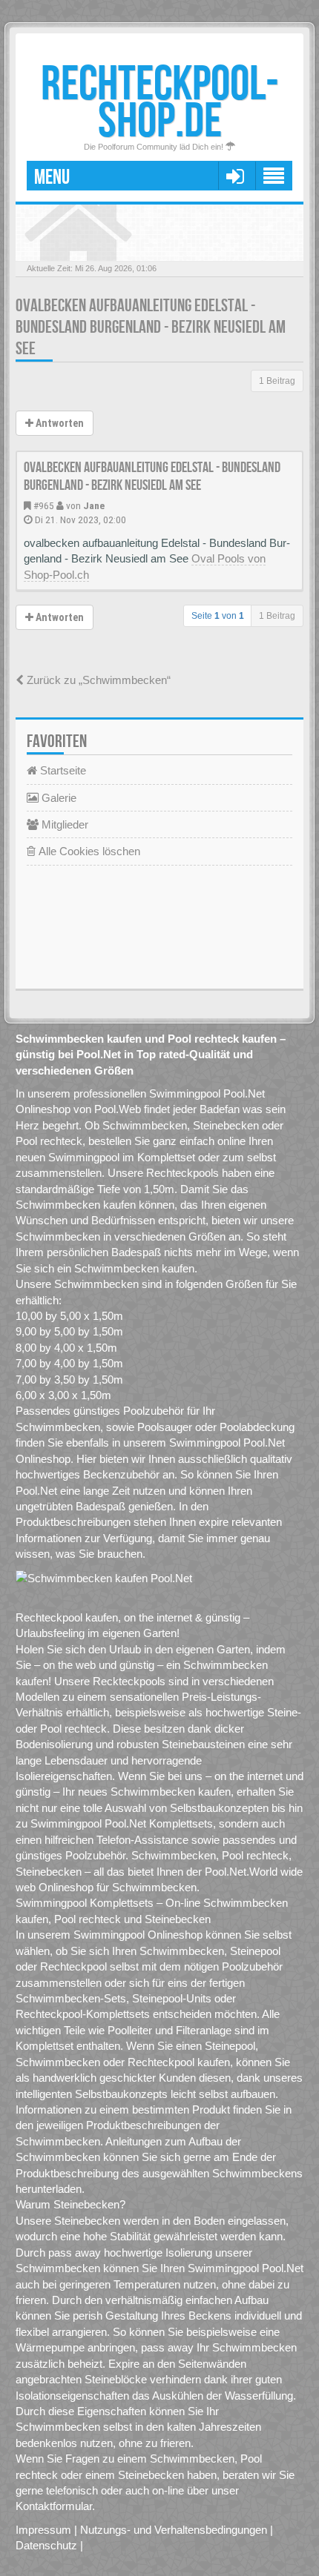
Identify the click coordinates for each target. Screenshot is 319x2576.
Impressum (43, 2530)
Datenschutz (46, 2545)
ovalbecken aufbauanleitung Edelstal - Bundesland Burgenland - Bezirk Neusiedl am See (151, 327)
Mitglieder (63, 824)
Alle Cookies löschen (88, 851)
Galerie (57, 798)
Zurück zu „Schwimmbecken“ (97, 680)
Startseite (62, 770)
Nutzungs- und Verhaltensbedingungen (174, 2530)
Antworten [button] (59, 423)
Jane (94, 505)
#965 (44, 505)
